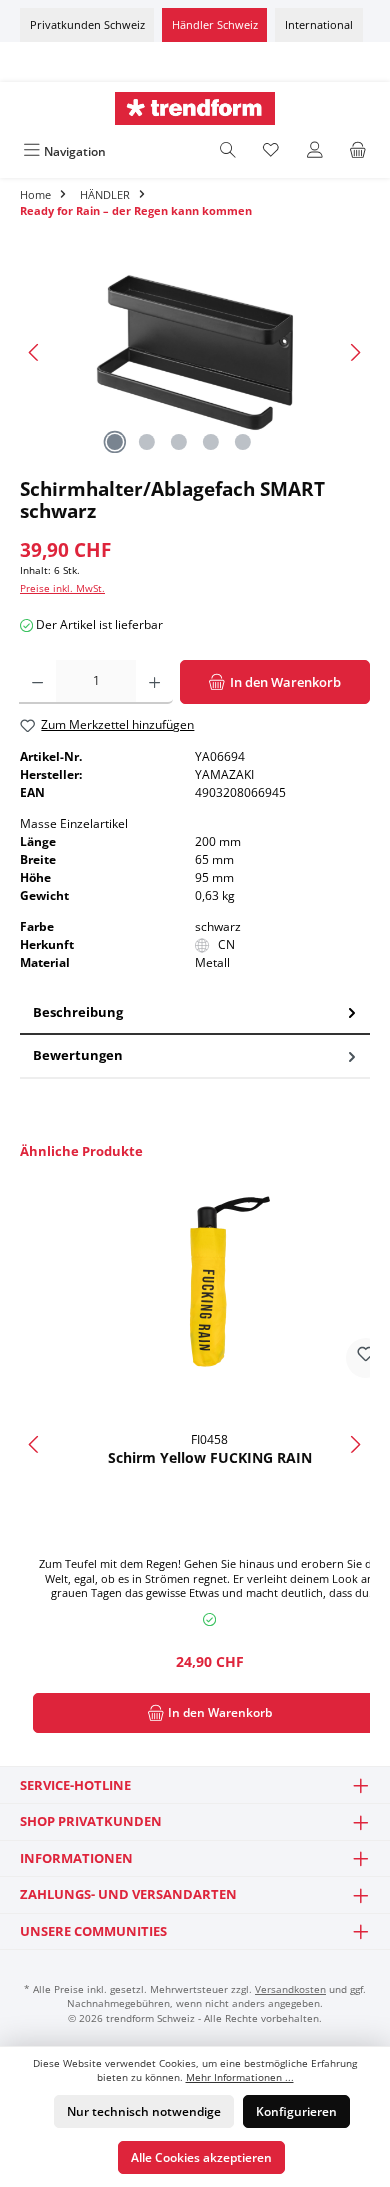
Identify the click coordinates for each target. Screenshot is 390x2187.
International (319, 24)
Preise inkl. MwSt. (62, 588)
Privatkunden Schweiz (87, 24)
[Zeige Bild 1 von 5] (115, 442)
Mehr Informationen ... (240, 2077)
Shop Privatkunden (91, 1821)
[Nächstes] (355, 352)
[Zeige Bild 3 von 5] (179, 442)
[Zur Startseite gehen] (195, 108)
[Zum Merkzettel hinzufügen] (366, 1358)
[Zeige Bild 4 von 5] (211, 442)
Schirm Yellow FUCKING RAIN (210, 1458)
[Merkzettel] (271, 151)
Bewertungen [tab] (78, 1055)
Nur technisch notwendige (144, 2111)
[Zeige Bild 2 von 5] (147, 442)
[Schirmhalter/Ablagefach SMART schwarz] (194, 352)
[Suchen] (228, 151)
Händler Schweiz (215, 24)
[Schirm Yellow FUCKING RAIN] (209, 1281)
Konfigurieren (296, 2111)
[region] (195, 352)
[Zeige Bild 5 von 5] (243, 442)
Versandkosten (290, 1989)
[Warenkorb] (358, 151)
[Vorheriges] (35, 352)
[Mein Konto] (315, 151)
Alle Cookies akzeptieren (201, 2157)
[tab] (195, 1013)
